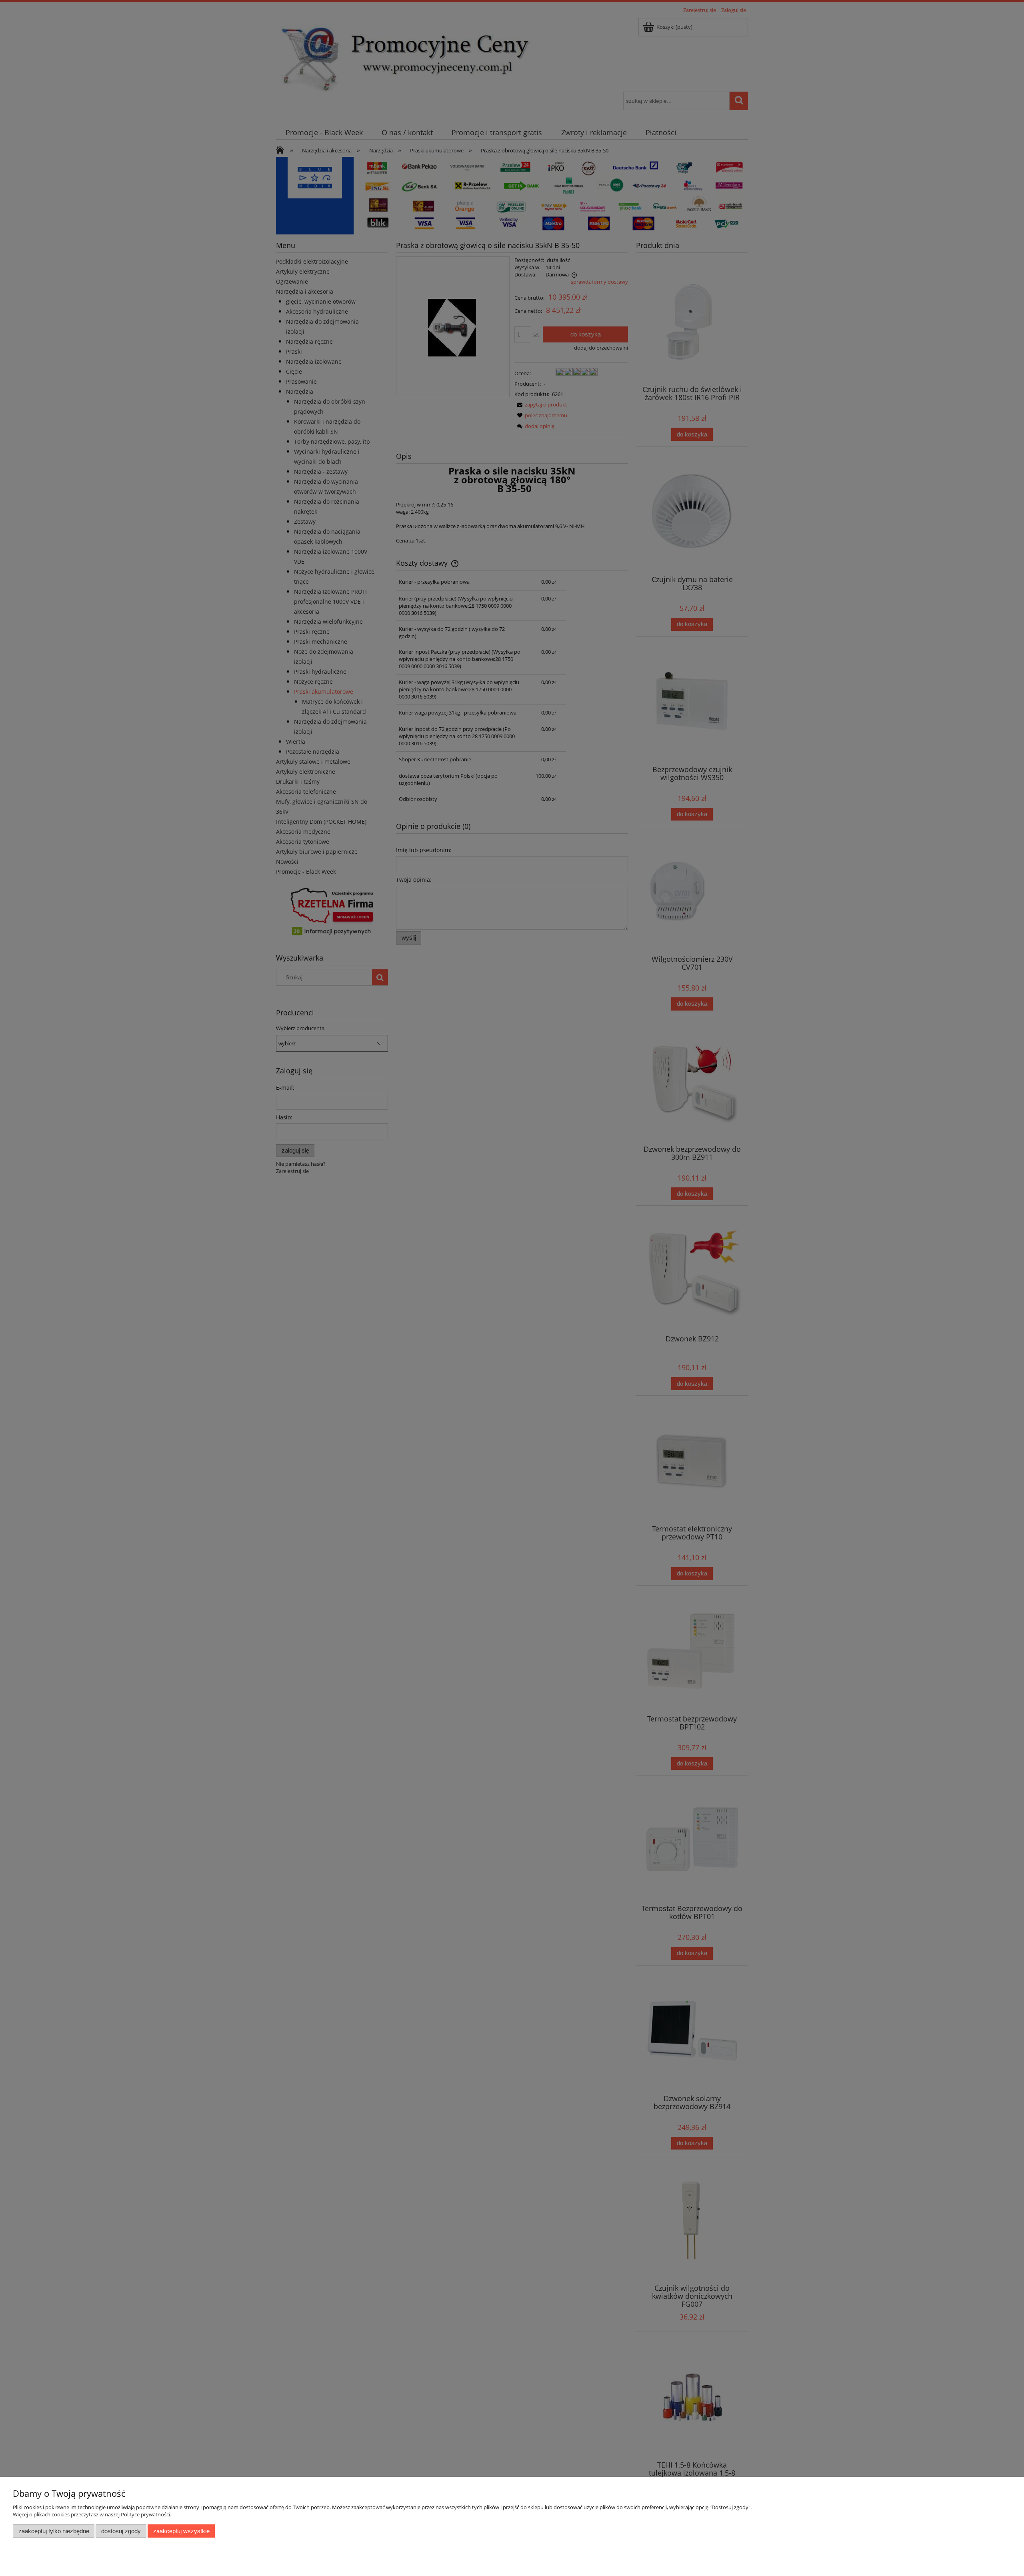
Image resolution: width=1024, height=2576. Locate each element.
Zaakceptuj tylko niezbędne (54, 2531)
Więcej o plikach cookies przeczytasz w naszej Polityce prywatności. (92, 2514)
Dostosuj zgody (121, 2531)
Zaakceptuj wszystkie (181, 2531)
